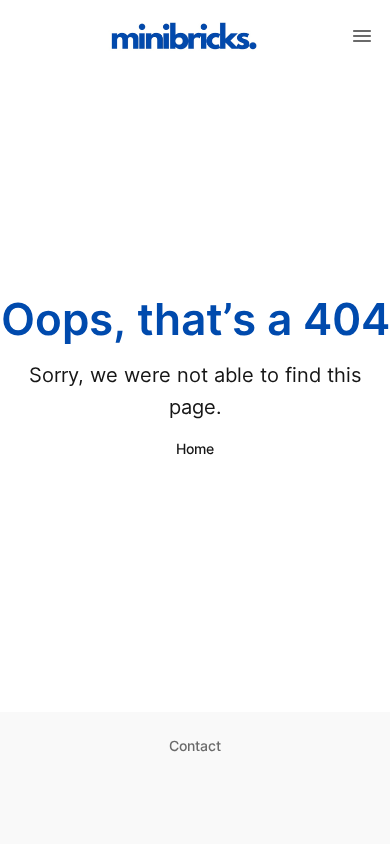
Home (195, 448)
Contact (195, 745)
